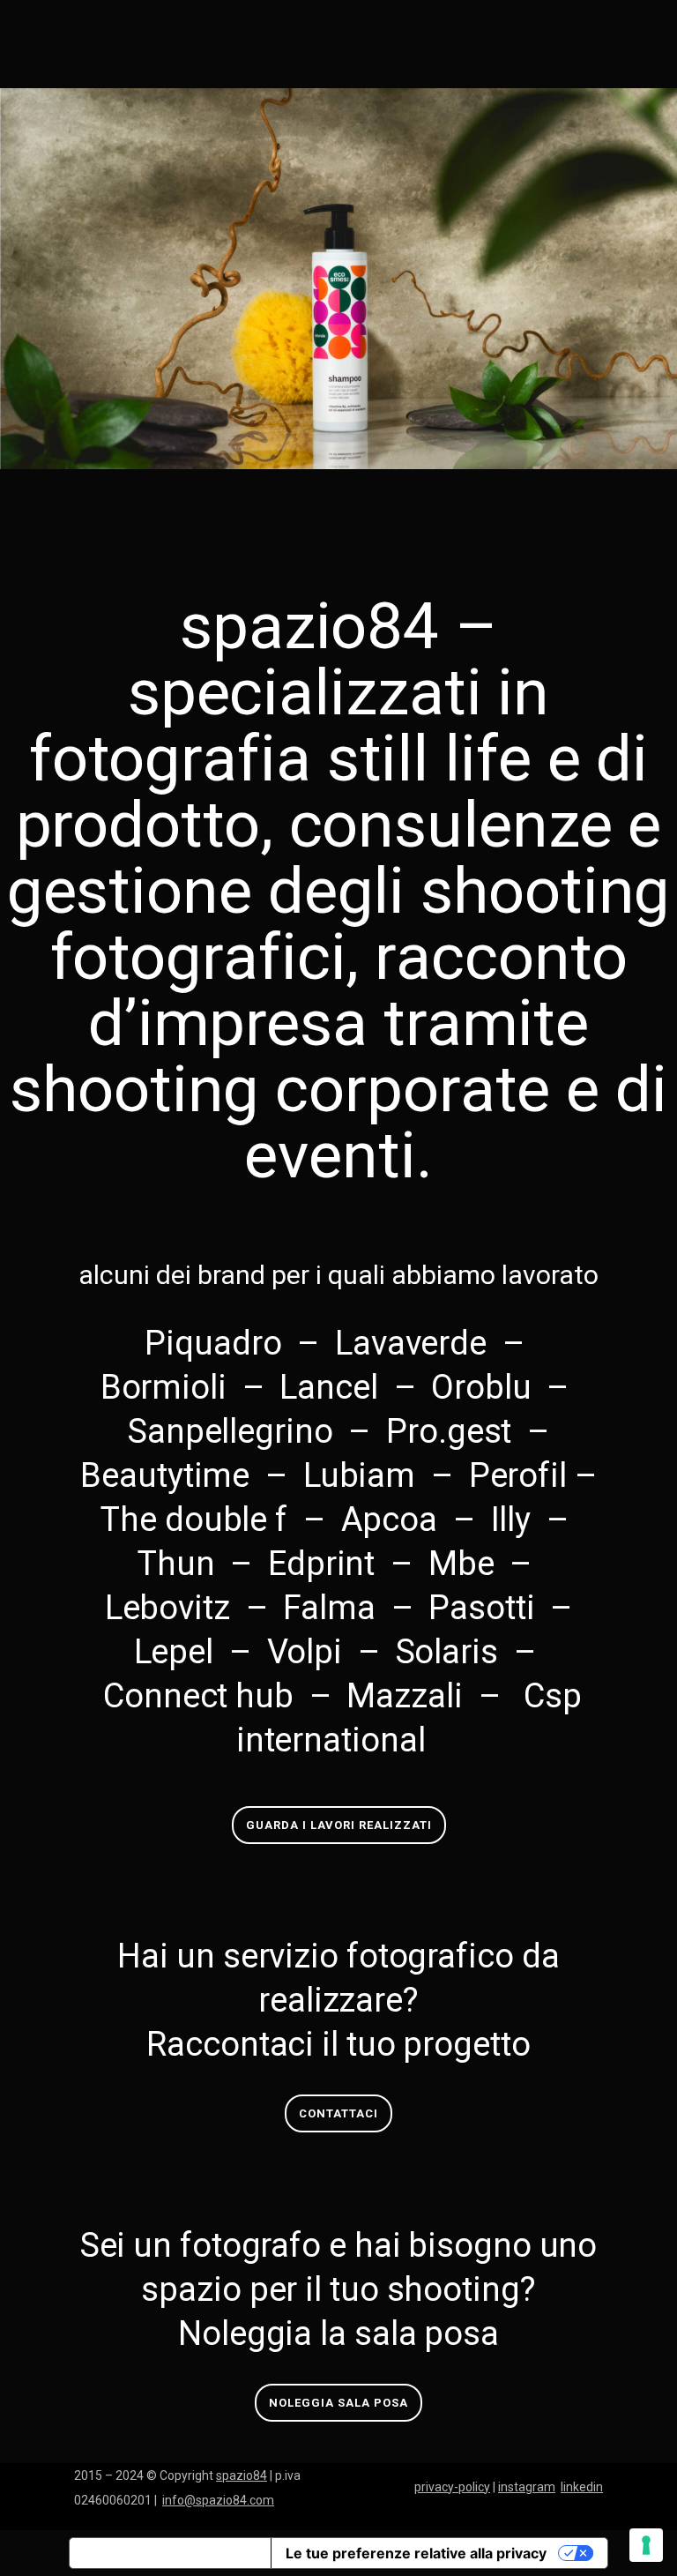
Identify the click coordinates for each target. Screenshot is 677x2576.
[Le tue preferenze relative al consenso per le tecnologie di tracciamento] (646, 2545)
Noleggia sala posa (338, 2403)
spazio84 (242, 2475)
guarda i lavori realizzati (339, 1825)
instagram (527, 2487)
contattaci (338, 2113)
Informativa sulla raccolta (170, 2553)
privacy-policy (452, 2487)
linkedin (582, 2487)
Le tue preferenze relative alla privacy (416, 2553)
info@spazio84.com (218, 2500)
